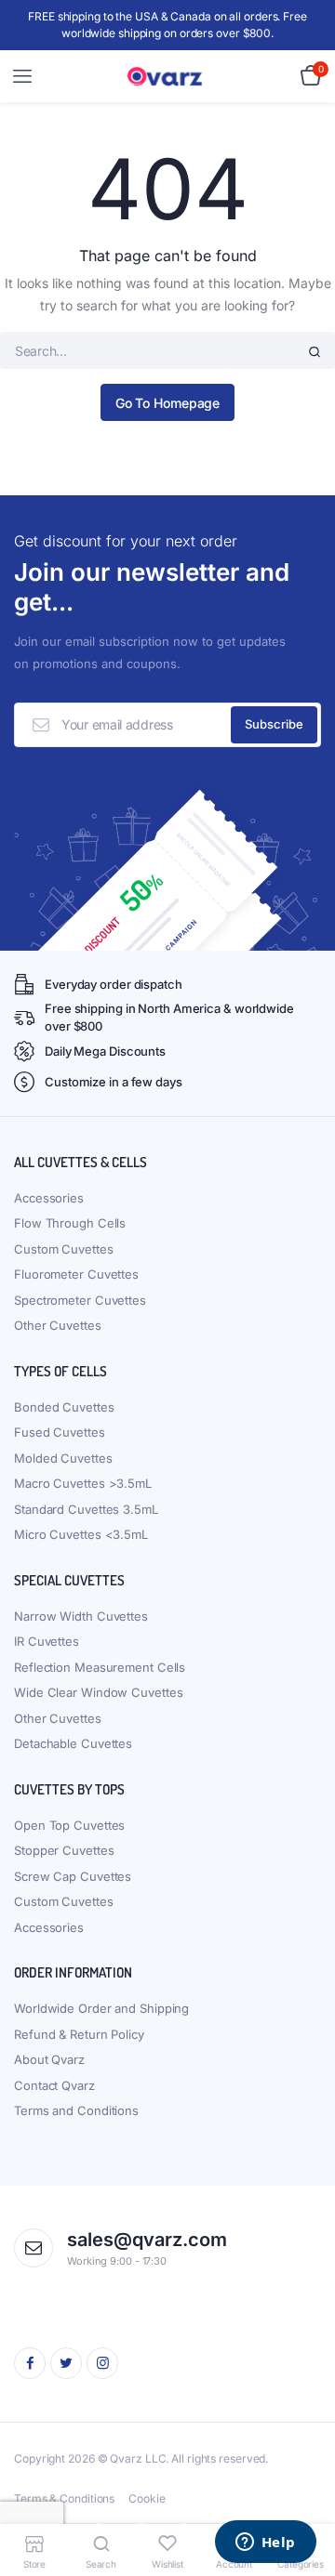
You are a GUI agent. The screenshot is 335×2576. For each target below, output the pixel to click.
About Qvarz (49, 2059)
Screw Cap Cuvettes (73, 1876)
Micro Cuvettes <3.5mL (81, 1534)
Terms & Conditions (64, 2498)
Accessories (49, 1198)
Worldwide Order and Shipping (101, 2008)
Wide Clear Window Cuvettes (98, 1692)
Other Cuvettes (58, 1325)
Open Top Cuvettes (69, 1825)
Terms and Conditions (76, 2110)
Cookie (147, 2498)
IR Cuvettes (47, 1641)
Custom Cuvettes (64, 1249)
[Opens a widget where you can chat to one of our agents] (265, 2543)
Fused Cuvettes (60, 1432)
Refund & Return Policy (79, 2034)
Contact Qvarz (54, 2085)
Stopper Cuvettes (64, 1850)
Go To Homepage (168, 403)
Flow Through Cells (70, 1223)
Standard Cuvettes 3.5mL (86, 1509)
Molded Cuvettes (63, 1458)
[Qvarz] (168, 77)
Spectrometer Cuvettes (80, 1300)
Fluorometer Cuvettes (76, 1274)
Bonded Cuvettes (64, 1407)
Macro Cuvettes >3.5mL (83, 1483)
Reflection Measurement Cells (100, 1667)
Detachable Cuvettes (73, 1743)
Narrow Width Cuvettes (81, 1616)
